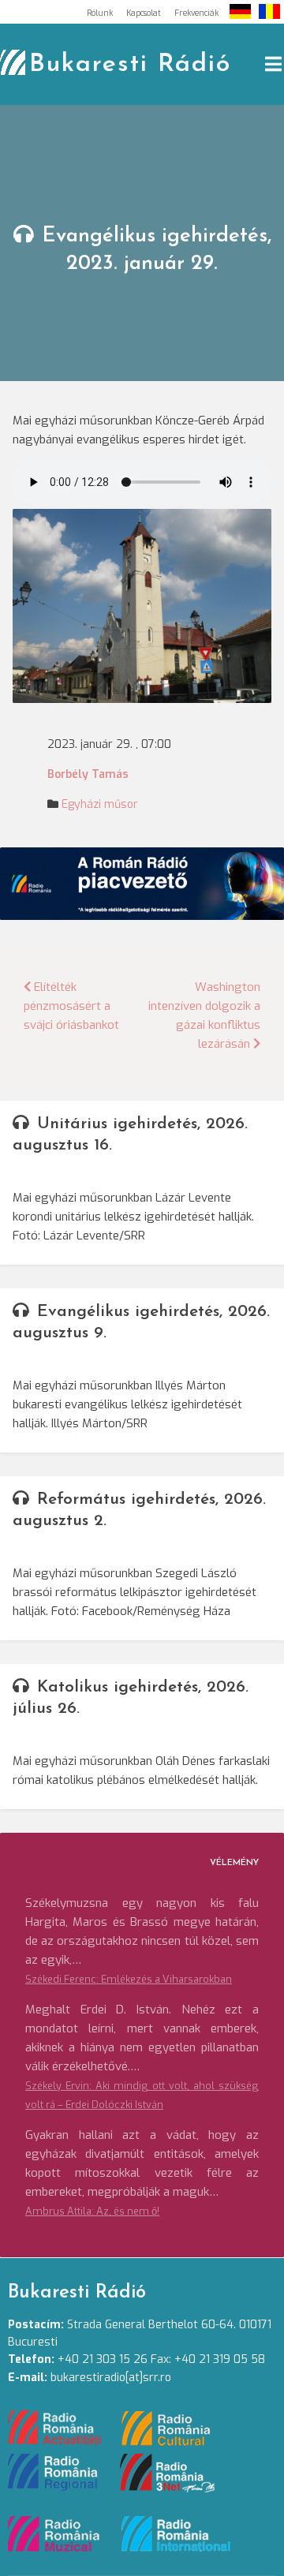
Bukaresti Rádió (130, 65)
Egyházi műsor (100, 804)
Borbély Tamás (88, 774)
